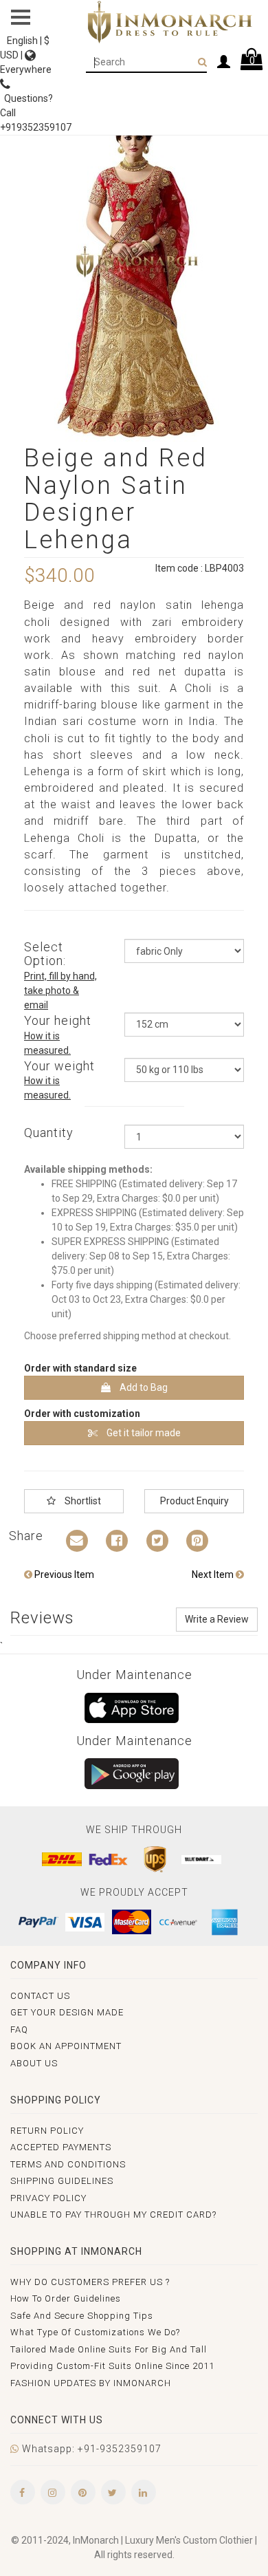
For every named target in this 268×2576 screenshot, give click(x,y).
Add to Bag (143, 1387)
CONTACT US (40, 1996)
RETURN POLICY (47, 2131)
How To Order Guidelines (66, 2298)
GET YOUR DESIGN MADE (67, 2012)
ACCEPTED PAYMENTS (61, 2147)
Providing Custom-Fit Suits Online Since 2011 (112, 2366)
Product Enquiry (194, 1501)
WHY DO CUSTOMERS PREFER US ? (90, 2282)
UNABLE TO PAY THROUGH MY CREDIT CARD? (113, 2215)
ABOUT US (34, 2063)
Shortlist (82, 1501)
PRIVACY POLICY (48, 2198)
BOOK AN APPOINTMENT (66, 2046)
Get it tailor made (143, 1433)
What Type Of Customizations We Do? (95, 2332)
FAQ (19, 2030)
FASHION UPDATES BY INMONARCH (91, 2383)
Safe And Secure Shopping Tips (82, 2316)
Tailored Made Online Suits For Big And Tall (109, 2349)
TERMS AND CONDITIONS (68, 2164)
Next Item (214, 1574)
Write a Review (217, 1619)
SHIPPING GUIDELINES (62, 2181)
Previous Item (63, 1574)
